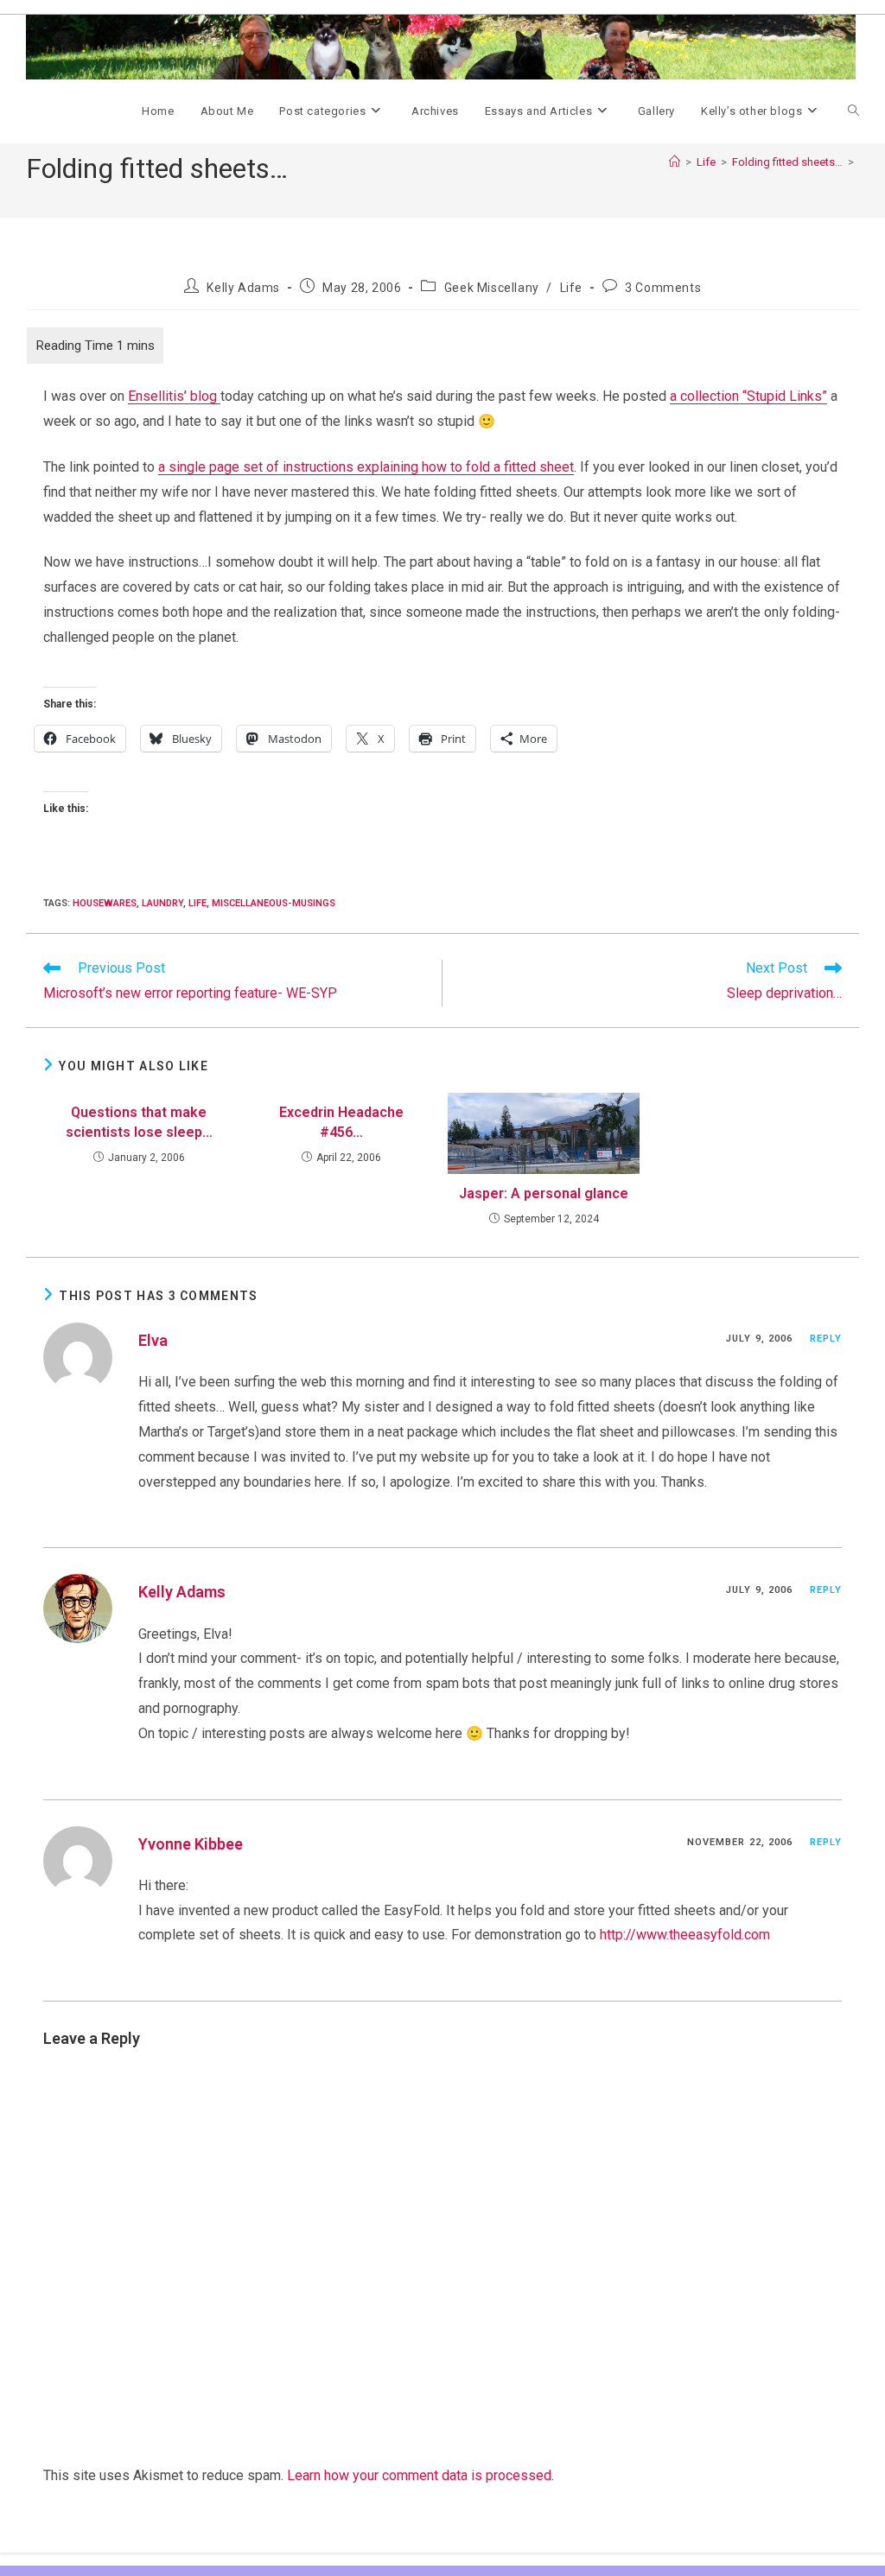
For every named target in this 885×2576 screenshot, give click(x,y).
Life (571, 288)
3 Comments (663, 288)
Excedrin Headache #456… (341, 1122)
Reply (826, 1339)
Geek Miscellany (492, 288)
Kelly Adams (243, 288)
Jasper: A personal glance (544, 1193)
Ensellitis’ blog (174, 396)
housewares (105, 903)
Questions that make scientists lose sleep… (139, 1122)
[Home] (675, 162)
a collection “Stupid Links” (748, 396)
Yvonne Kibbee (191, 1844)
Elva (153, 1340)
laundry (162, 903)
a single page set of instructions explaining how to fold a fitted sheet (366, 467)
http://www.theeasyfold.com (685, 1935)
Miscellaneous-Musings (274, 903)
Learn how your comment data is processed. (420, 2475)
